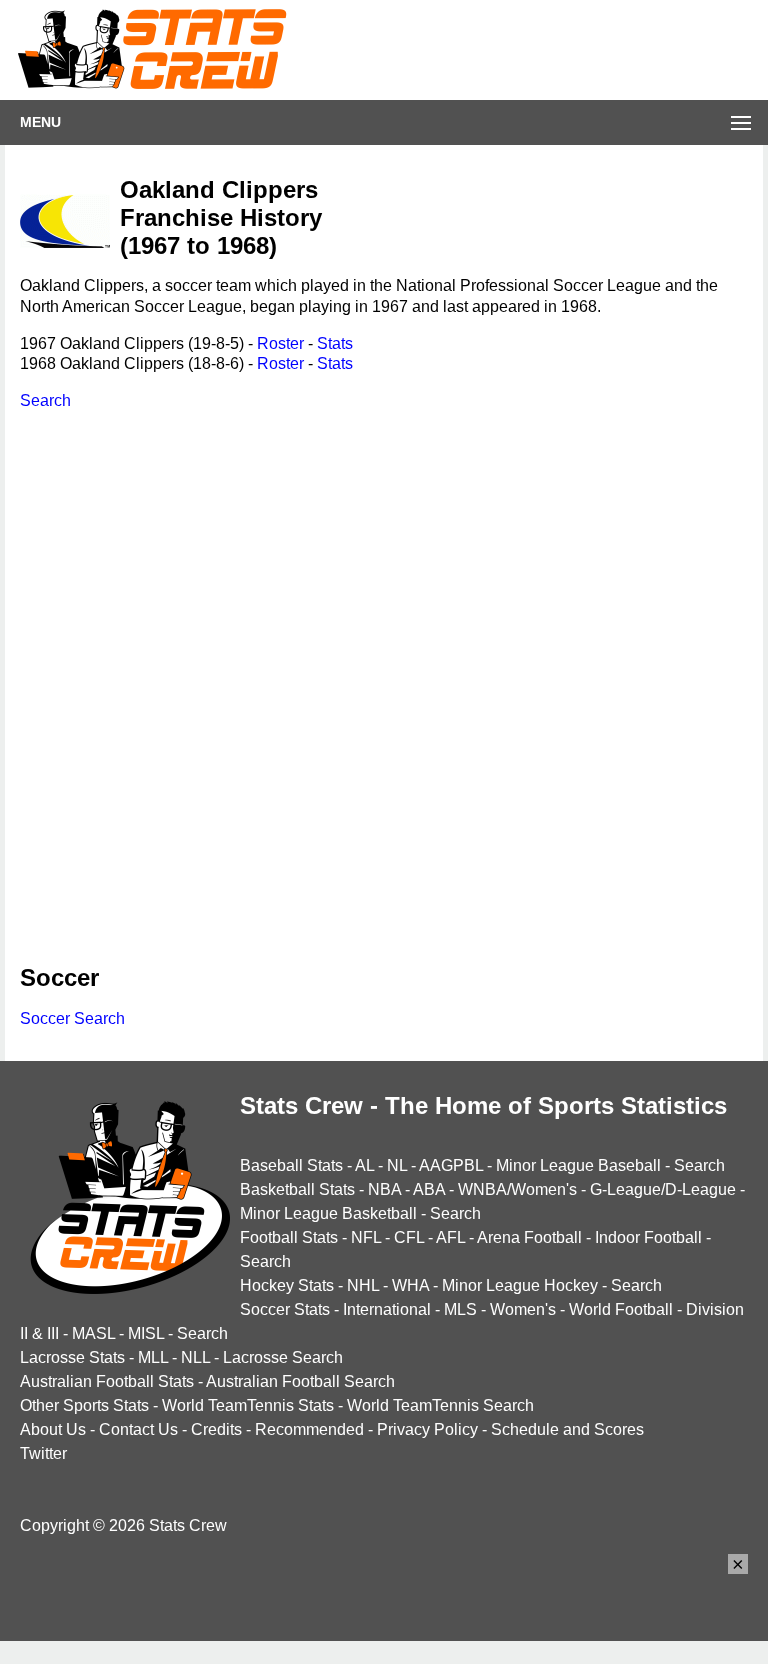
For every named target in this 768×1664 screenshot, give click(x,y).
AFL (450, 1237)
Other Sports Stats (84, 1405)
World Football (621, 1309)
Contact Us (138, 1429)
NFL (366, 1237)
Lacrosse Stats (72, 1357)
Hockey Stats (287, 1285)
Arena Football (529, 1237)
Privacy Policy (427, 1429)
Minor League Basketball (328, 1213)
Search (45, 400)
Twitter (43, 1453)
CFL (409, 1237)
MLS (460, 1309)
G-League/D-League (663, 1189)
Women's (523, 1309)
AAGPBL (451, 1165)
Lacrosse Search (283, 1357)
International (387, 1309)
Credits (216, 1429)
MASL (93, 1333)
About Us (53, 1429)
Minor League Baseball (578, 1165)
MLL (153, 1357)
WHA (410, 1285)
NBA (384, 1189)
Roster (280, 343)
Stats (335, 343)
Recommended (309, 1429)
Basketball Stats (297, 1189)
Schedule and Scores (567, 1429)
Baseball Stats (291, 1165)
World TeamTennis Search (440, 1405)
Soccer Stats (285, 1309)
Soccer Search (72, 1018)
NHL (363, 1285)
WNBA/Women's (517, 1189)
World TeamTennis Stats (248, 1405)
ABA (429, 1189)
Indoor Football (648, 1237)
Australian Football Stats (107, 1381)
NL (397, 1165)
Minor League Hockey (520, 1285)
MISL (146, 1333)
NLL (195, 1357)
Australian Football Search (300, 1381)
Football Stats (289, 1237)
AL (364, 1165)
